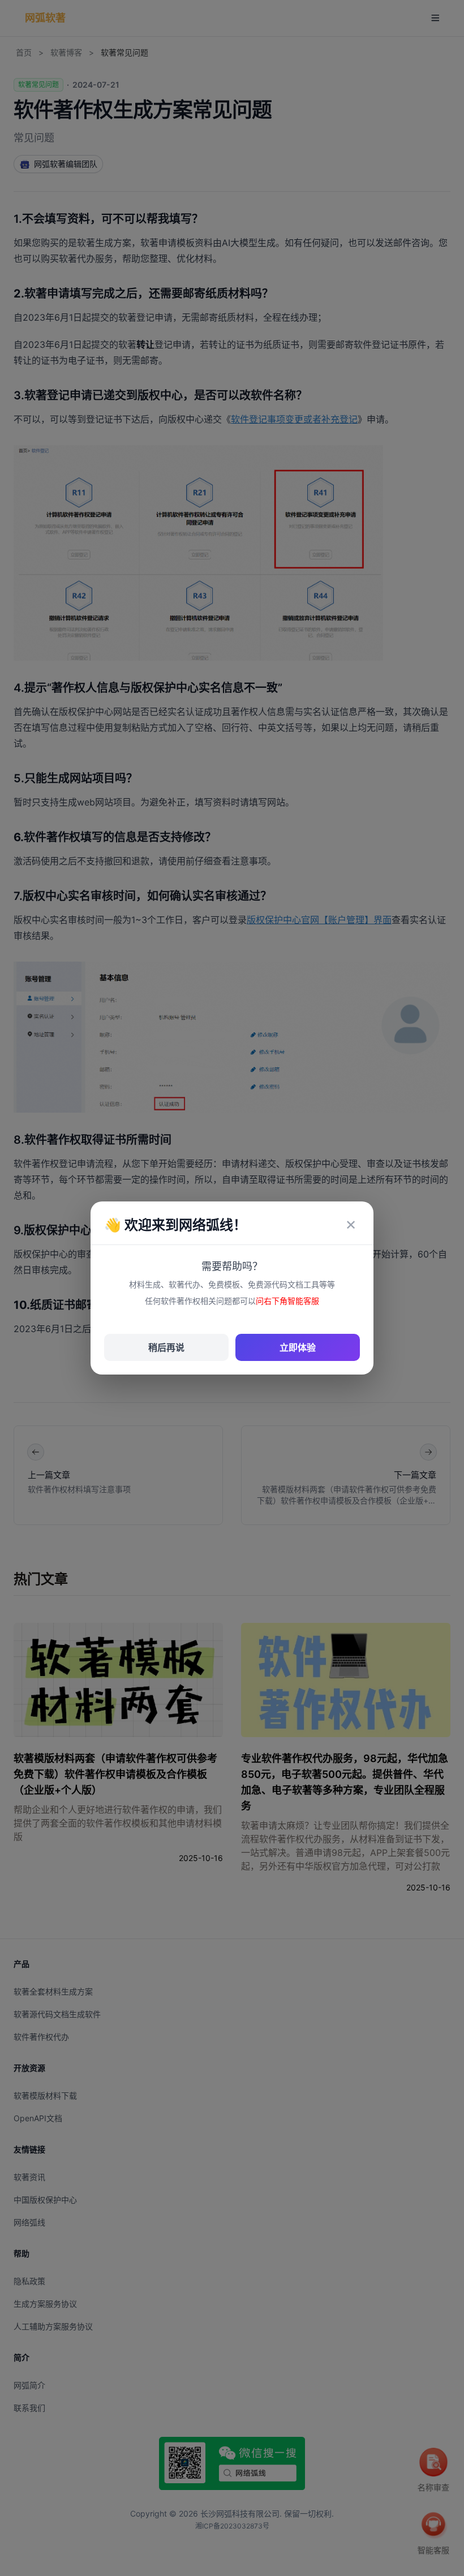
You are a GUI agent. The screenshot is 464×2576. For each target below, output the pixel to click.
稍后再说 (166, 1347)
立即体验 (298, 1347)
